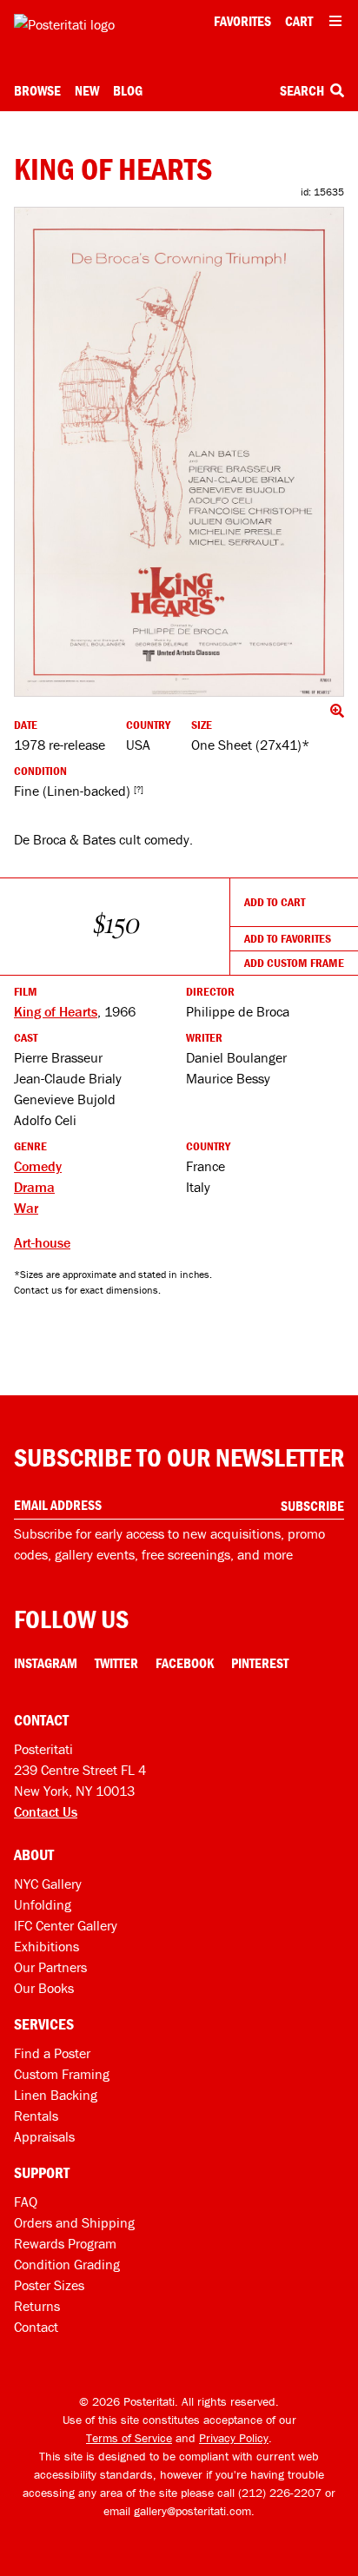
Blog (128, 90)
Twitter (116, 1663)
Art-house (42, 1242)
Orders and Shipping (74, 2222)
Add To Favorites (288, 938)
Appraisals (44, 2136)
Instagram (46, 1663)
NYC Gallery (48, 1884)
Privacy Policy (234, 2438)
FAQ (26, 2202)
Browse (37, 90)
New (87, 90)
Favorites (242, 21)
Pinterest (260, 1663)
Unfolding (43, 1904)
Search (303, 90)
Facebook (185, 1663)
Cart (299, 21)
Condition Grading (67, 2264)
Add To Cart (275, 902)
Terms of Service (129, 2438)
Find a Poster (52, 2053)
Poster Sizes (49, 2285)
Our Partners (50, 1967)
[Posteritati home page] (64, 24)
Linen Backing (56, 2095)
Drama (34, 1187)
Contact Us (46, 1811)
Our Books (44, 1988)
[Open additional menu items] (335, 21)
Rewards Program (65, 2243)
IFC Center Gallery (66, 1925)
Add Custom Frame (294, 963)
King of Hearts (56, 1011)
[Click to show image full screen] (179, 452)
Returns (37, 2306)
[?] (139, 789)
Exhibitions (46, 1946)
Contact (36, 2327)
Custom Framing (62, 2074)
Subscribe (312, 1506)
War (26, 1208)
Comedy (38, 1166)
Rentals (36, 2116)
